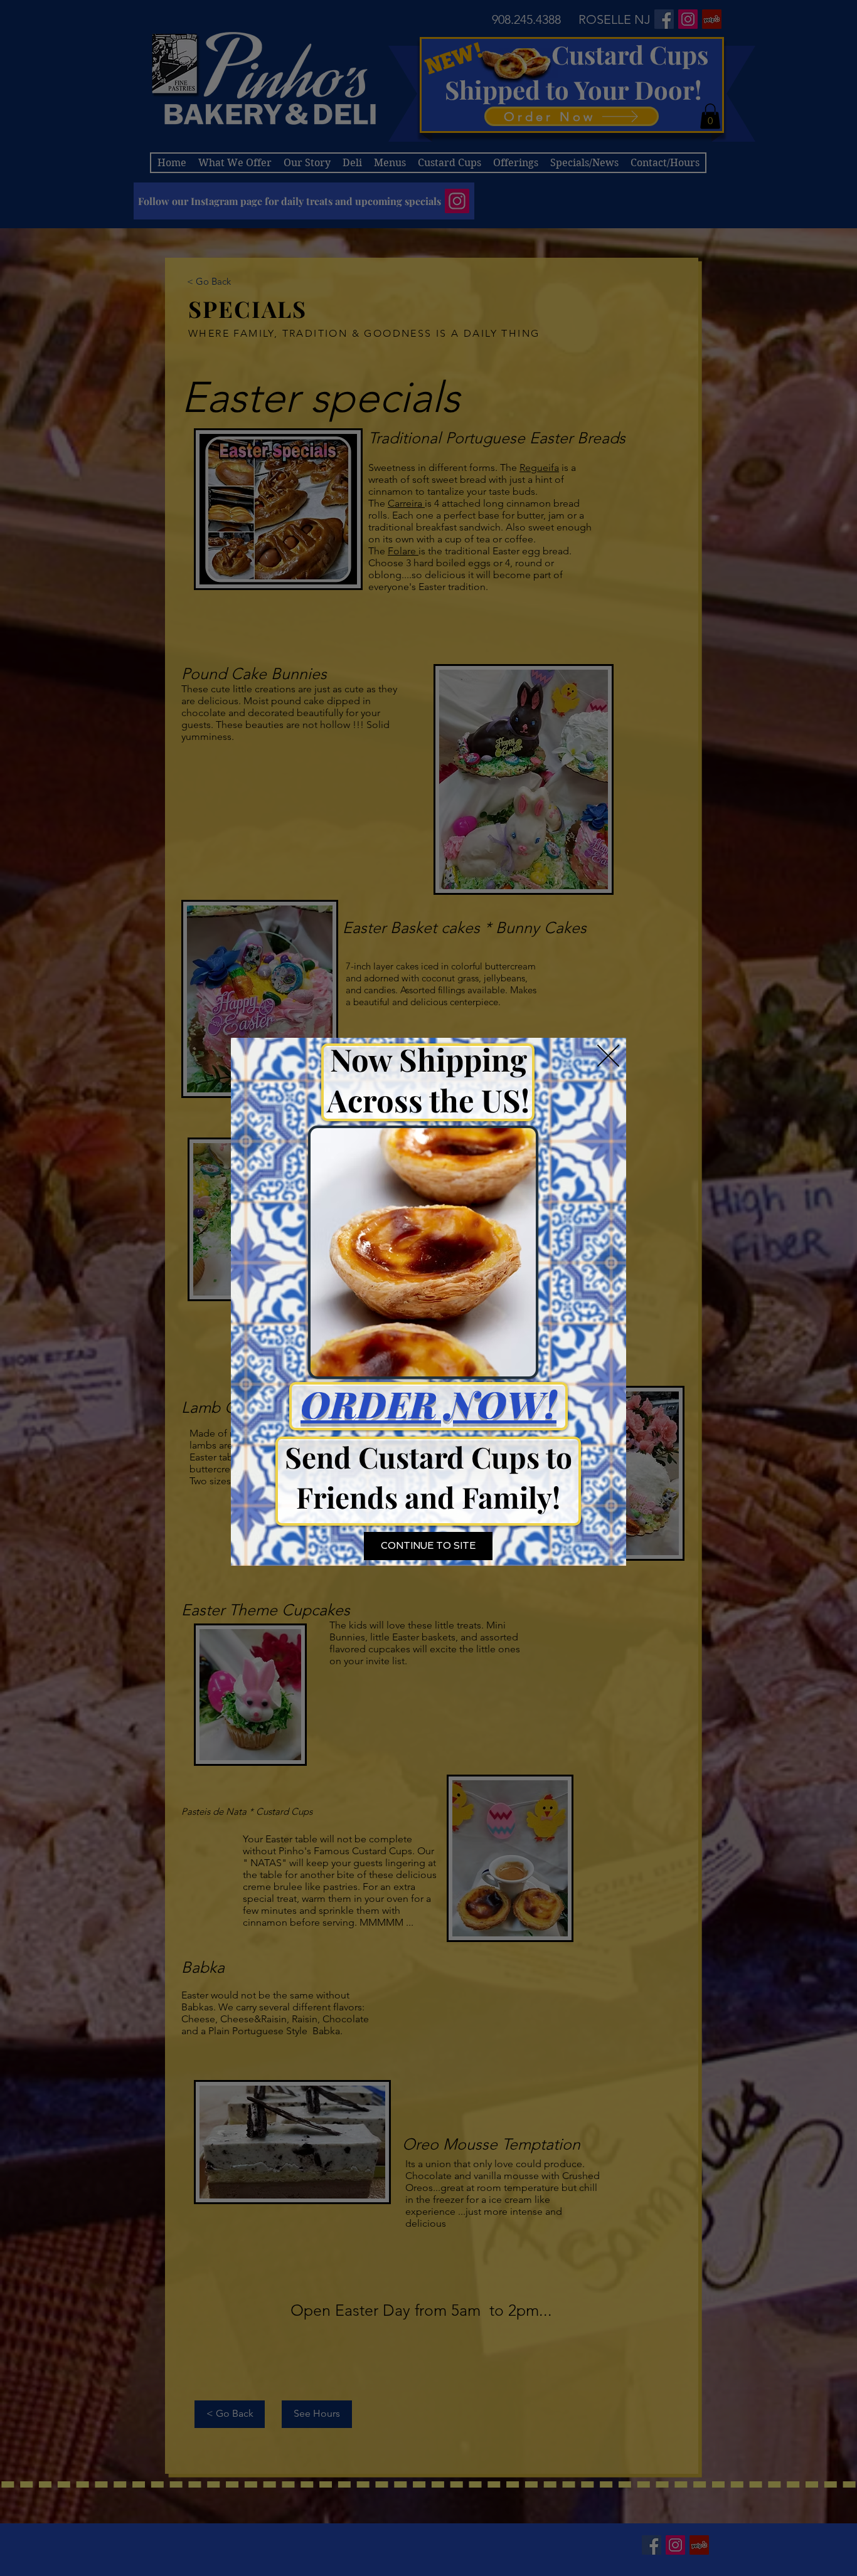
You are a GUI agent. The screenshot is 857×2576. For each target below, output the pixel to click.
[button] (608, 1056)
